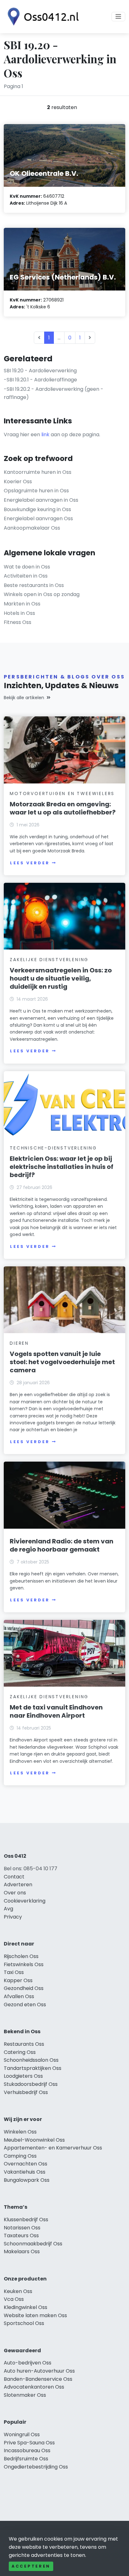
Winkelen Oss (20, 2132)
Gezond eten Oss (25, 2005)
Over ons (15, 1893)
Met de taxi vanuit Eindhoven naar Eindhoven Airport (56, 1711)
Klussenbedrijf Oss (26, 2220)
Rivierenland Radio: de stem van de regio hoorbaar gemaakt (62, 1545)
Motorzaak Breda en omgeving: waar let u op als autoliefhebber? (63, 808)
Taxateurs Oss (21, 2236)
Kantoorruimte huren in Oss (38, 472)
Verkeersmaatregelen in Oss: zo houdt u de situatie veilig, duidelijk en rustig (61, 978)
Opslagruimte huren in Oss (36, 491)
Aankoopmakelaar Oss (32, 528)
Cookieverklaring (25, 1901)
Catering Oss (20, 2052)
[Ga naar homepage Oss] (41, 17)
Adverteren (18, 1885)
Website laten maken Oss (35, 2315)
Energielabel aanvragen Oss (38, 518)
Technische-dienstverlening (53, 1148)
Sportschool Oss (24, 2323)
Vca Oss (14, 2299)
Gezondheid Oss (24, 1988)
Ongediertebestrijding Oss (36, 2467)
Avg (8, 1909)
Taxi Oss (14, 1972)
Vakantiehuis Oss (25, 2172)
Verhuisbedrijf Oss (26, 2092)
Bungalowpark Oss (27, 2180)
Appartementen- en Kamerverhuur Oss (53, 2148)
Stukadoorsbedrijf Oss (31, 2084)
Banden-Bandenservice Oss (38, 2379)
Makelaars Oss (22, 2251)
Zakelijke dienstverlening (49, 960)
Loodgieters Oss (23, 2076)
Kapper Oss (18, 1980)
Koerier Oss (18, 482)
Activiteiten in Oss (26, 576)
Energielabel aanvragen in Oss (41, 500)
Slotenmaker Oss (25, 2395)
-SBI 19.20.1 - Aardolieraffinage (40, 380)
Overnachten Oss (26, 2164)
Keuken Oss (18, 2291)
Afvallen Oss (19, 1996)
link (45, 435)
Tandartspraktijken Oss (33, 2068)
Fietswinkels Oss (24, 1964)
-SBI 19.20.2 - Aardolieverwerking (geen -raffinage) (54, 393)
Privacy (13, 1917)
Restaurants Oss (24, 2044)
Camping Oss (20, 2156)
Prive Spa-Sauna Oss (29, 2443)
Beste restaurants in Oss (34, 585)
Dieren (19, 1343)
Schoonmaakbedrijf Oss (33, 2244)
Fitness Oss (18, 622)
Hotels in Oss (19, 613)
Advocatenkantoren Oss (34, 2387)
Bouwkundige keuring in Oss (37, 509)
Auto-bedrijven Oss (28, 2363)
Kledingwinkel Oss (26, 2307)
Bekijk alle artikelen (24, 698)
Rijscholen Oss (21, 1956)
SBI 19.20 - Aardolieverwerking (40, 371)
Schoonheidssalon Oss (31, 2060)
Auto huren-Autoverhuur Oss (39, 2371)
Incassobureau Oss (27, 2450)
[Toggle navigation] (118, 17)
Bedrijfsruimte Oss (26, 2459)
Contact (14, 1877)
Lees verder (30, 863)
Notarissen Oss (22, 2228)
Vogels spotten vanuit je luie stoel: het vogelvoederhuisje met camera (62, 1362)
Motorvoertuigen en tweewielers (62, 793)
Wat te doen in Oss (27, 567)
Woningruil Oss (22, 2435)
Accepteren (31, 2566)
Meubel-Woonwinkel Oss (34, 2140)
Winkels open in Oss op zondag (42, 594)
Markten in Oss (22, 604)
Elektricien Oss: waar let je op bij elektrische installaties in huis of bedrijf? (62, 1167)
